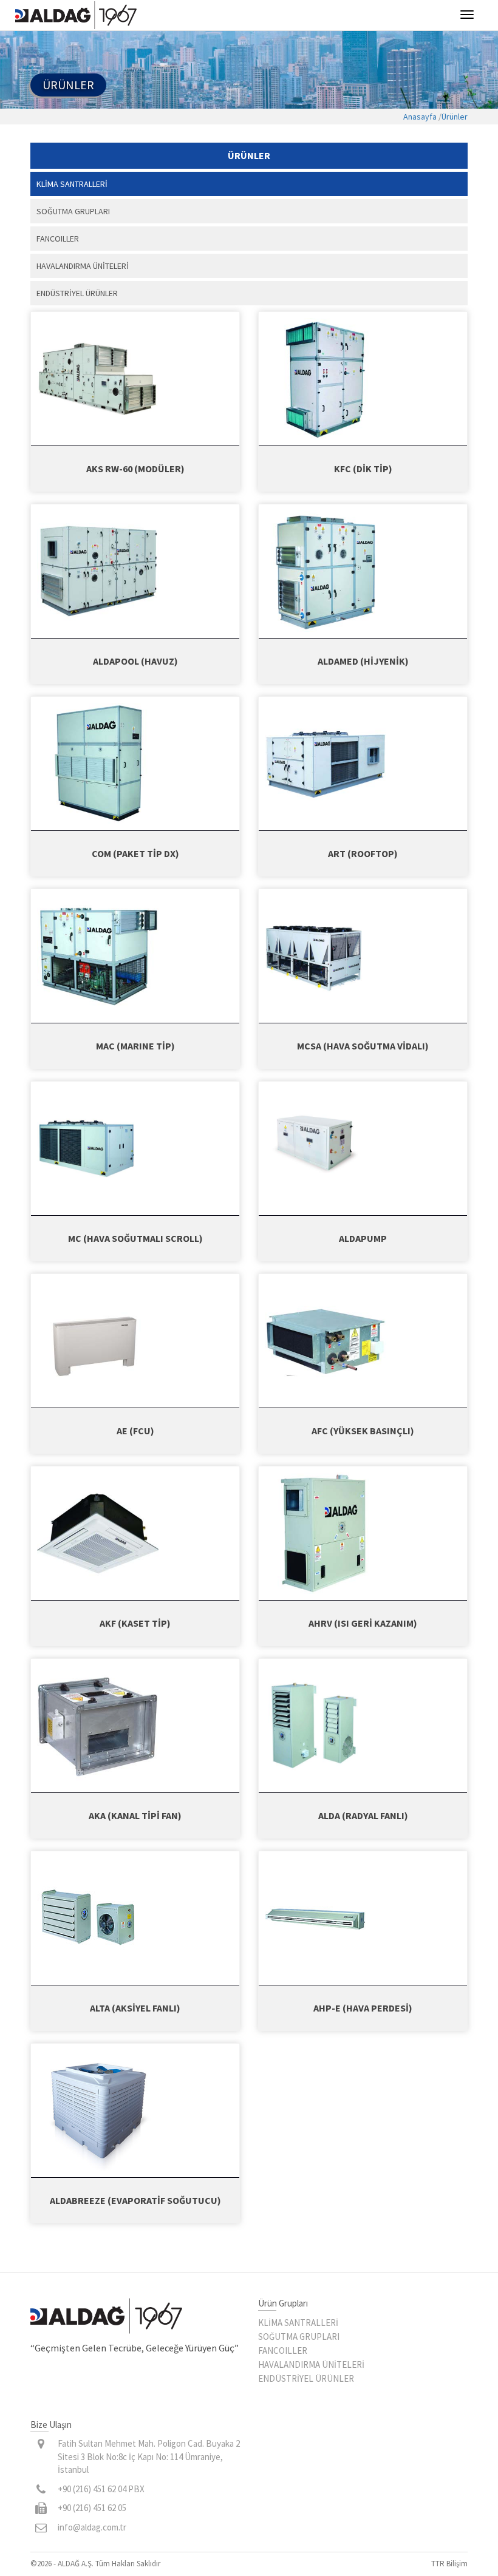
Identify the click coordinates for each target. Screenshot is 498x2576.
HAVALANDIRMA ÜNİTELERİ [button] (83, 266)
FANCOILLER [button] (58, 239)
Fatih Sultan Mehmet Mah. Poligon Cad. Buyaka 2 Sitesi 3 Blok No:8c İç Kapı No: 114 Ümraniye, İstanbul (149, 2456)
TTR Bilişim (449, 2564)
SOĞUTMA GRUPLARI (299, 2337)
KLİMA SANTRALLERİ (298, 2323)
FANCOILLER (283, 2351)
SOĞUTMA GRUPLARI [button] (73, 211)
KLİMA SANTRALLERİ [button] (72, 184)
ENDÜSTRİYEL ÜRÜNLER (306, 2378)
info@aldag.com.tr (92, 2527)
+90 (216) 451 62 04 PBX (101, 2489)
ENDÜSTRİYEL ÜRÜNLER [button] (77, 293)
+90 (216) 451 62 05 (92, 2508)
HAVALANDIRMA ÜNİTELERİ (311, 2364)
